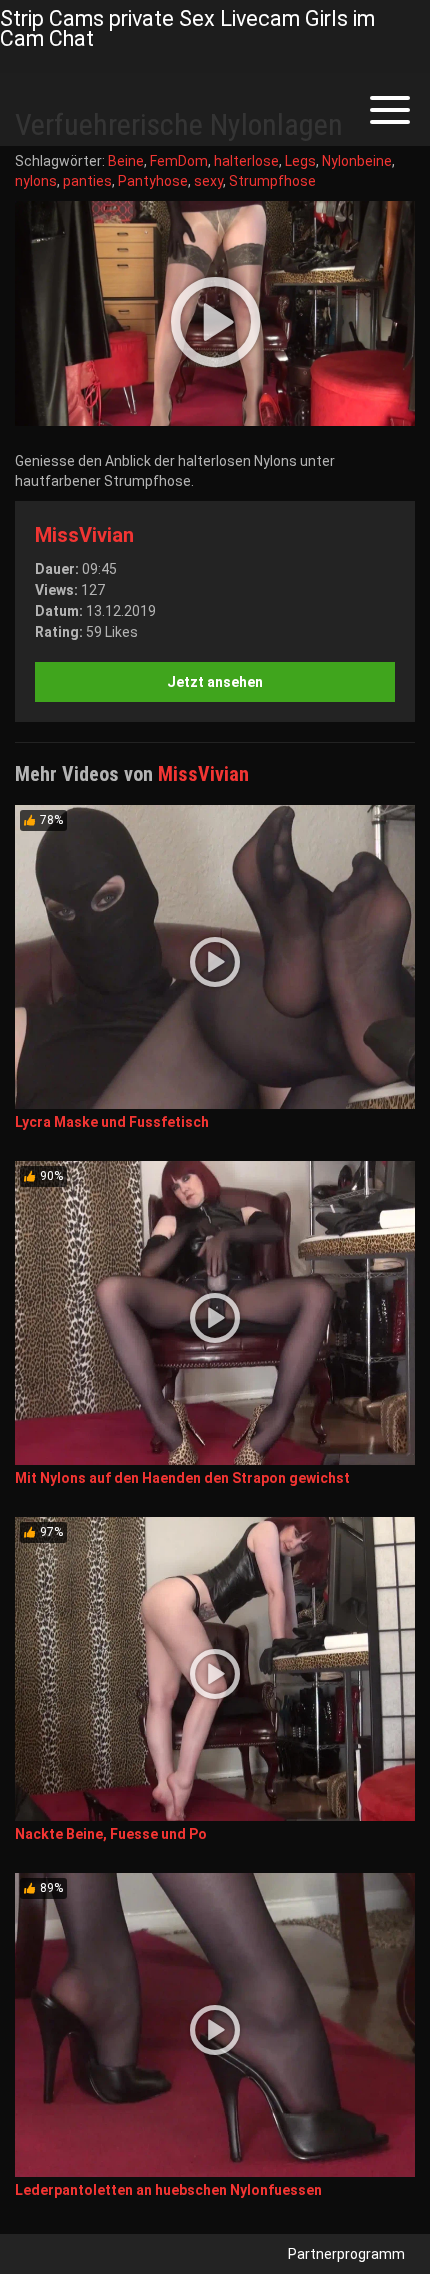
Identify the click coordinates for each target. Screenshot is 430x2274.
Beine (126, 161)
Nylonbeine (357, 161)
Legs (300, 161)
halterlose (246, 161)
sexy (208, 181)
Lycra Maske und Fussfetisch (112, 1122)
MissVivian (84, 535)
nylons (36, 181)
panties (87, 181)
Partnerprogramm (346, 2254)
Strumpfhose (272, 181)
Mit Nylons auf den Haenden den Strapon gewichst (182, 1478)
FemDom (179, 161)
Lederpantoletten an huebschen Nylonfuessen (168, 2190)
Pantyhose (153, 181)
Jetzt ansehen (215, 682)
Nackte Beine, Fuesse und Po (111, 1834)
